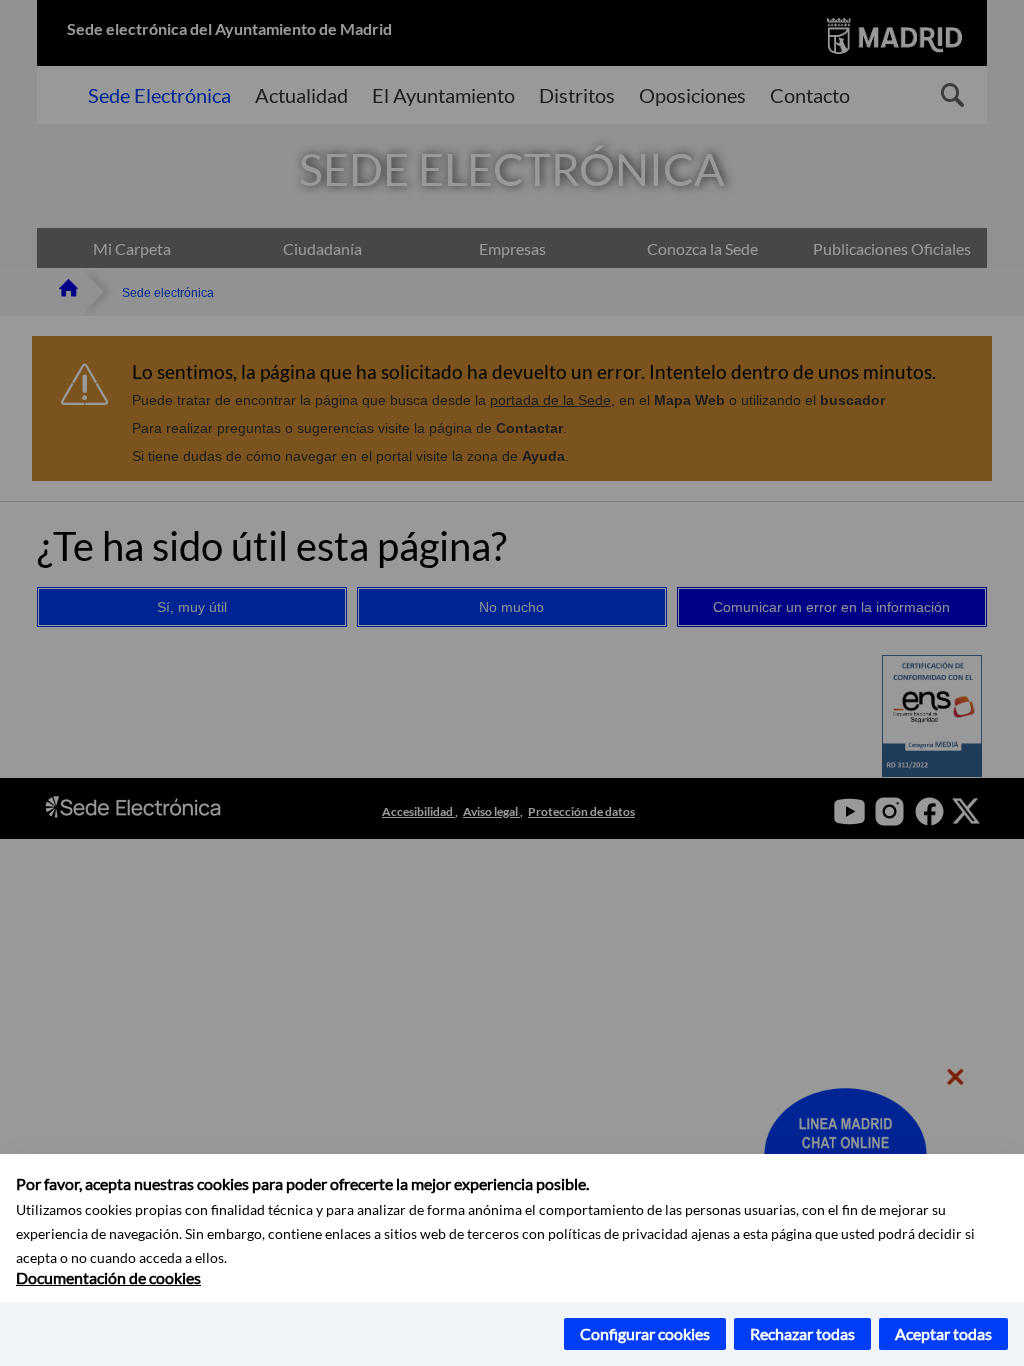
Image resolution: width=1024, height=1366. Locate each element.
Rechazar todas (802, 1333)
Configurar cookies (645, 1333)
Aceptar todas (943, 1333)
